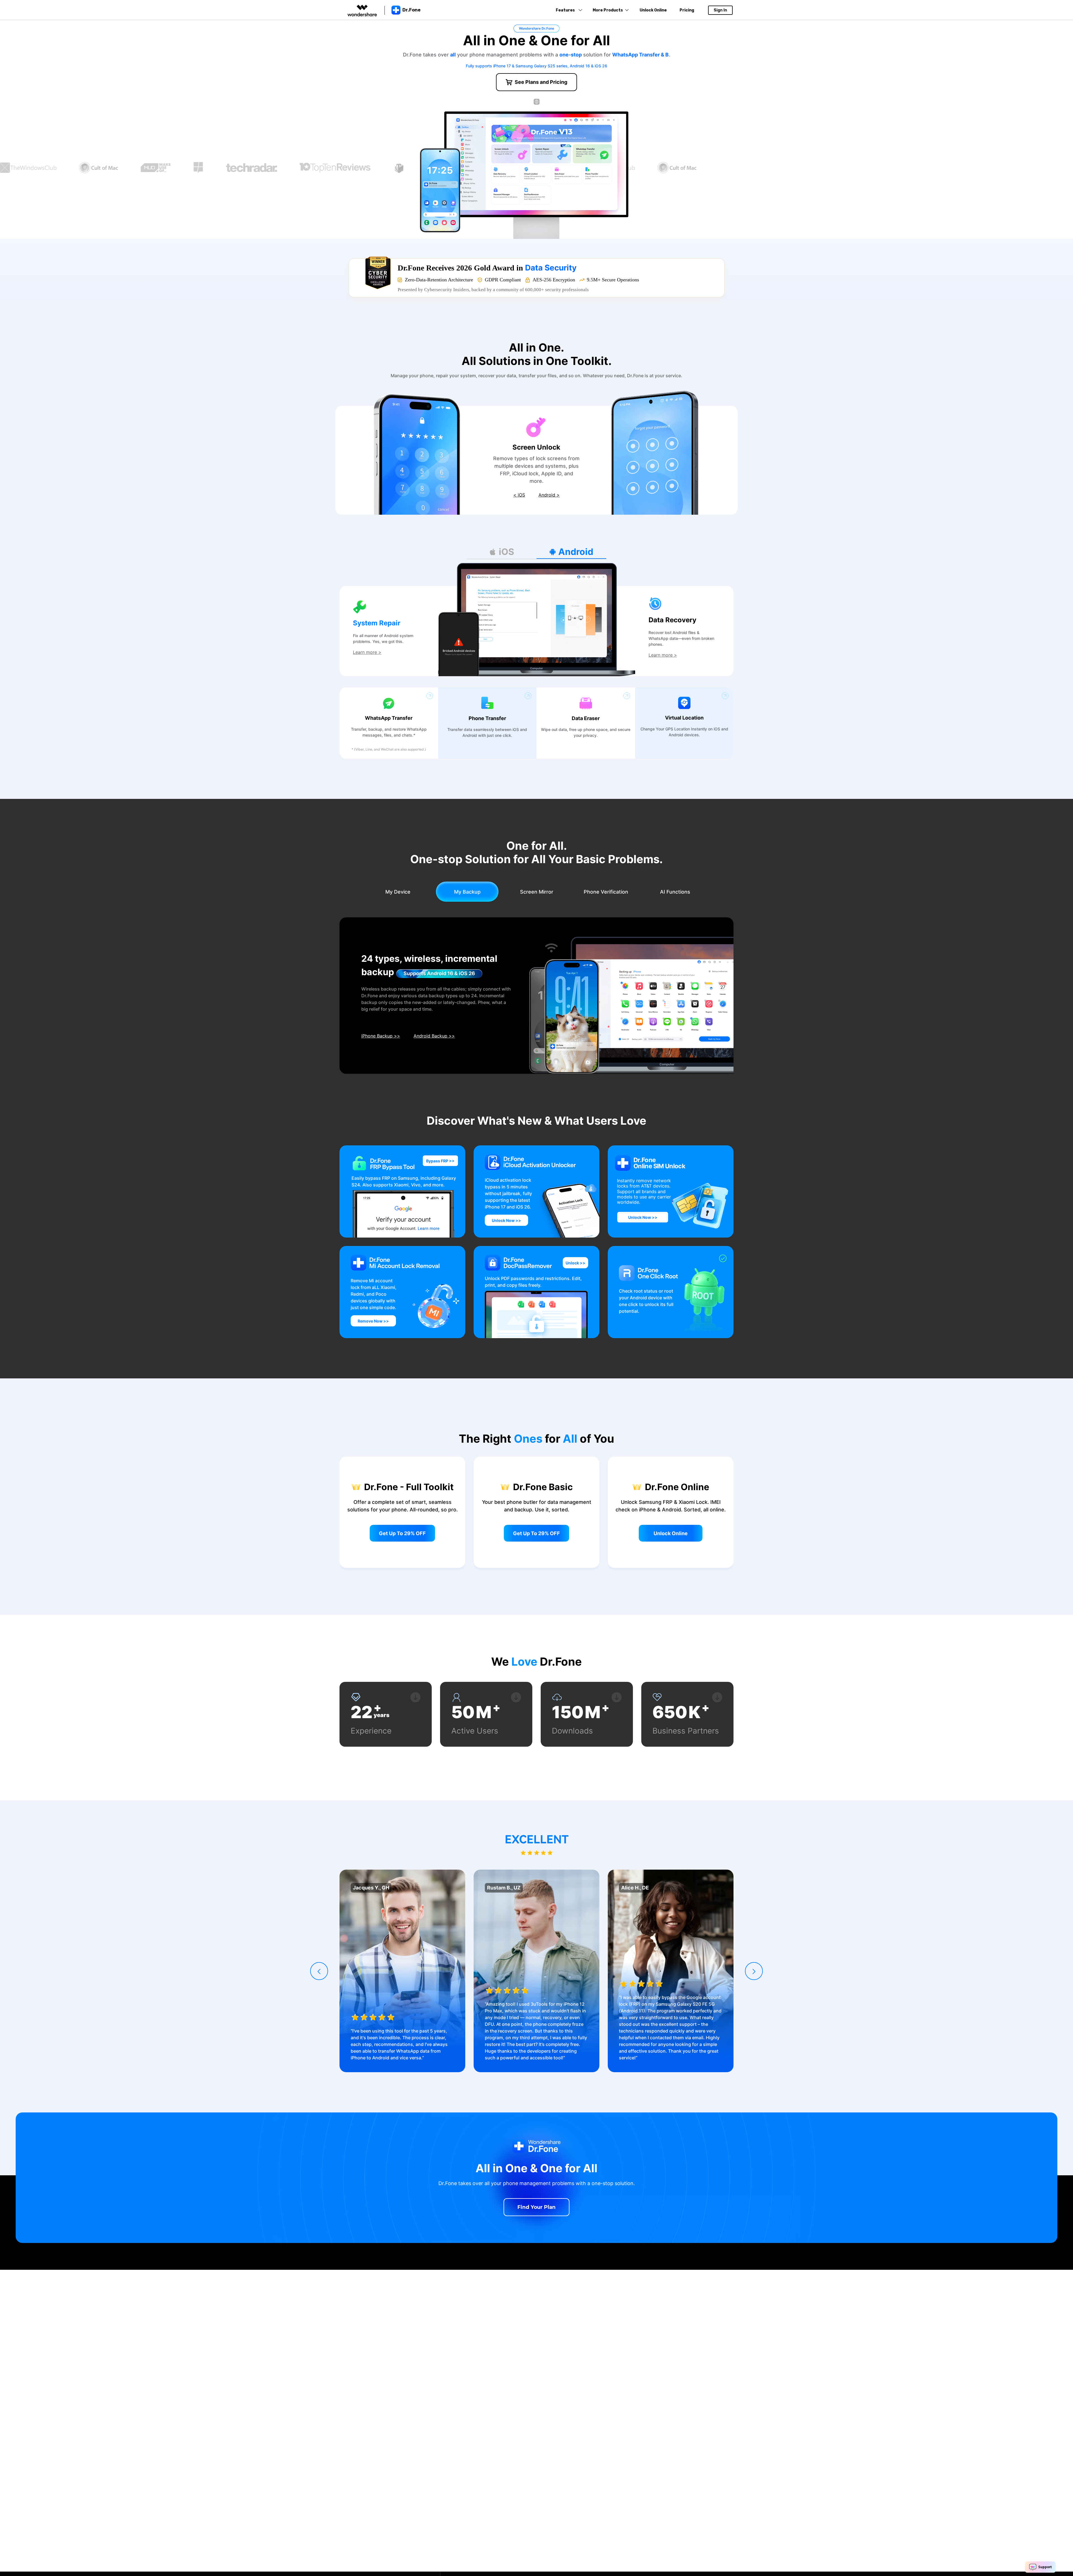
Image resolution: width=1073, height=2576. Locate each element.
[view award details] (378, 273)
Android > (549, 495)
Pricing (687, 10)
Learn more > (367, 652)
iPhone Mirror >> (379, 1036)
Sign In (720, 10)
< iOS (519, 495)
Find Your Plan (536, 2207)
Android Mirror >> (430, 1036)
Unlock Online (653, 10)
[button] (319, 1971)
